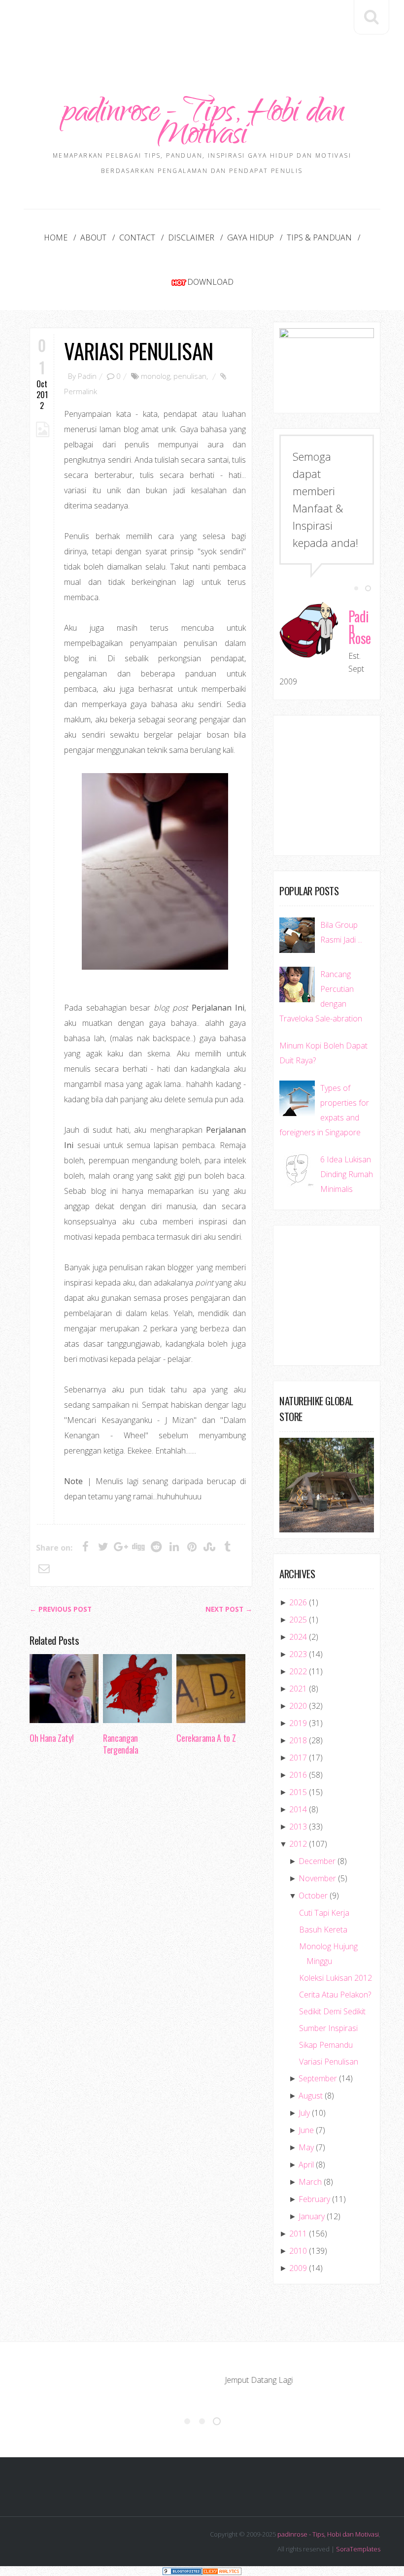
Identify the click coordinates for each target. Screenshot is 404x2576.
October (313, 1896)
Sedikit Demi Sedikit (332, 2011)
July (304, 2113)
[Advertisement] (209, 28)
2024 (298, 1637)
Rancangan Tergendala (120, 1744)
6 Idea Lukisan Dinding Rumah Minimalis (347, 1174)
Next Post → (229, 1609)
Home (56, 237)
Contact (137, 237)
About (93, 237)
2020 (298, 1706)
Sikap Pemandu (326, 2045)
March (310, 2182)
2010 (298, 2251)
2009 (298, 2268)
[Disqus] (141, 1915)
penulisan (190, 376)
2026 (298, 1602)
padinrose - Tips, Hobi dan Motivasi (202, 126)
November (317, 1878)
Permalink (81, 391)
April (306, 2165)
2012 (298, 1844)
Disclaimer (191, 237)
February (314, 2199)
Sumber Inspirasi (328, 2028)
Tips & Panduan (319, 237)
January (312, 2216)
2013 (298, 1827)
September (318, 2078)
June (306, 2130)
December (317, 1861)
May (306, 2147)
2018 (298, 1740)
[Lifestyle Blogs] (182, 2571)
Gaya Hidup (251, 237)
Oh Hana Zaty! (51, 1738)
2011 (298, 2234)
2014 (298, 1809)
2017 (298, 1758)
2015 (298, 1792)
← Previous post (61, 1609)
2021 (298, 1689)
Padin (87, 376)
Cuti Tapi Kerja (324, 1913)
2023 (298, 1654)
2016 (298, 1775)
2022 (298, 1671)
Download (210, 282)
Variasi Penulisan (138, 351)
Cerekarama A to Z (206, 1738)
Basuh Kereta (323, 1930)
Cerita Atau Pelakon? (335, 1995)
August (311, 2096)
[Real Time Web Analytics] (222, 2571)
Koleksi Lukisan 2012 (336, 1978)
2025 (298, 1620)
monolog (155, 376)
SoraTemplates (358, 2549)
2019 (298, 1723)
